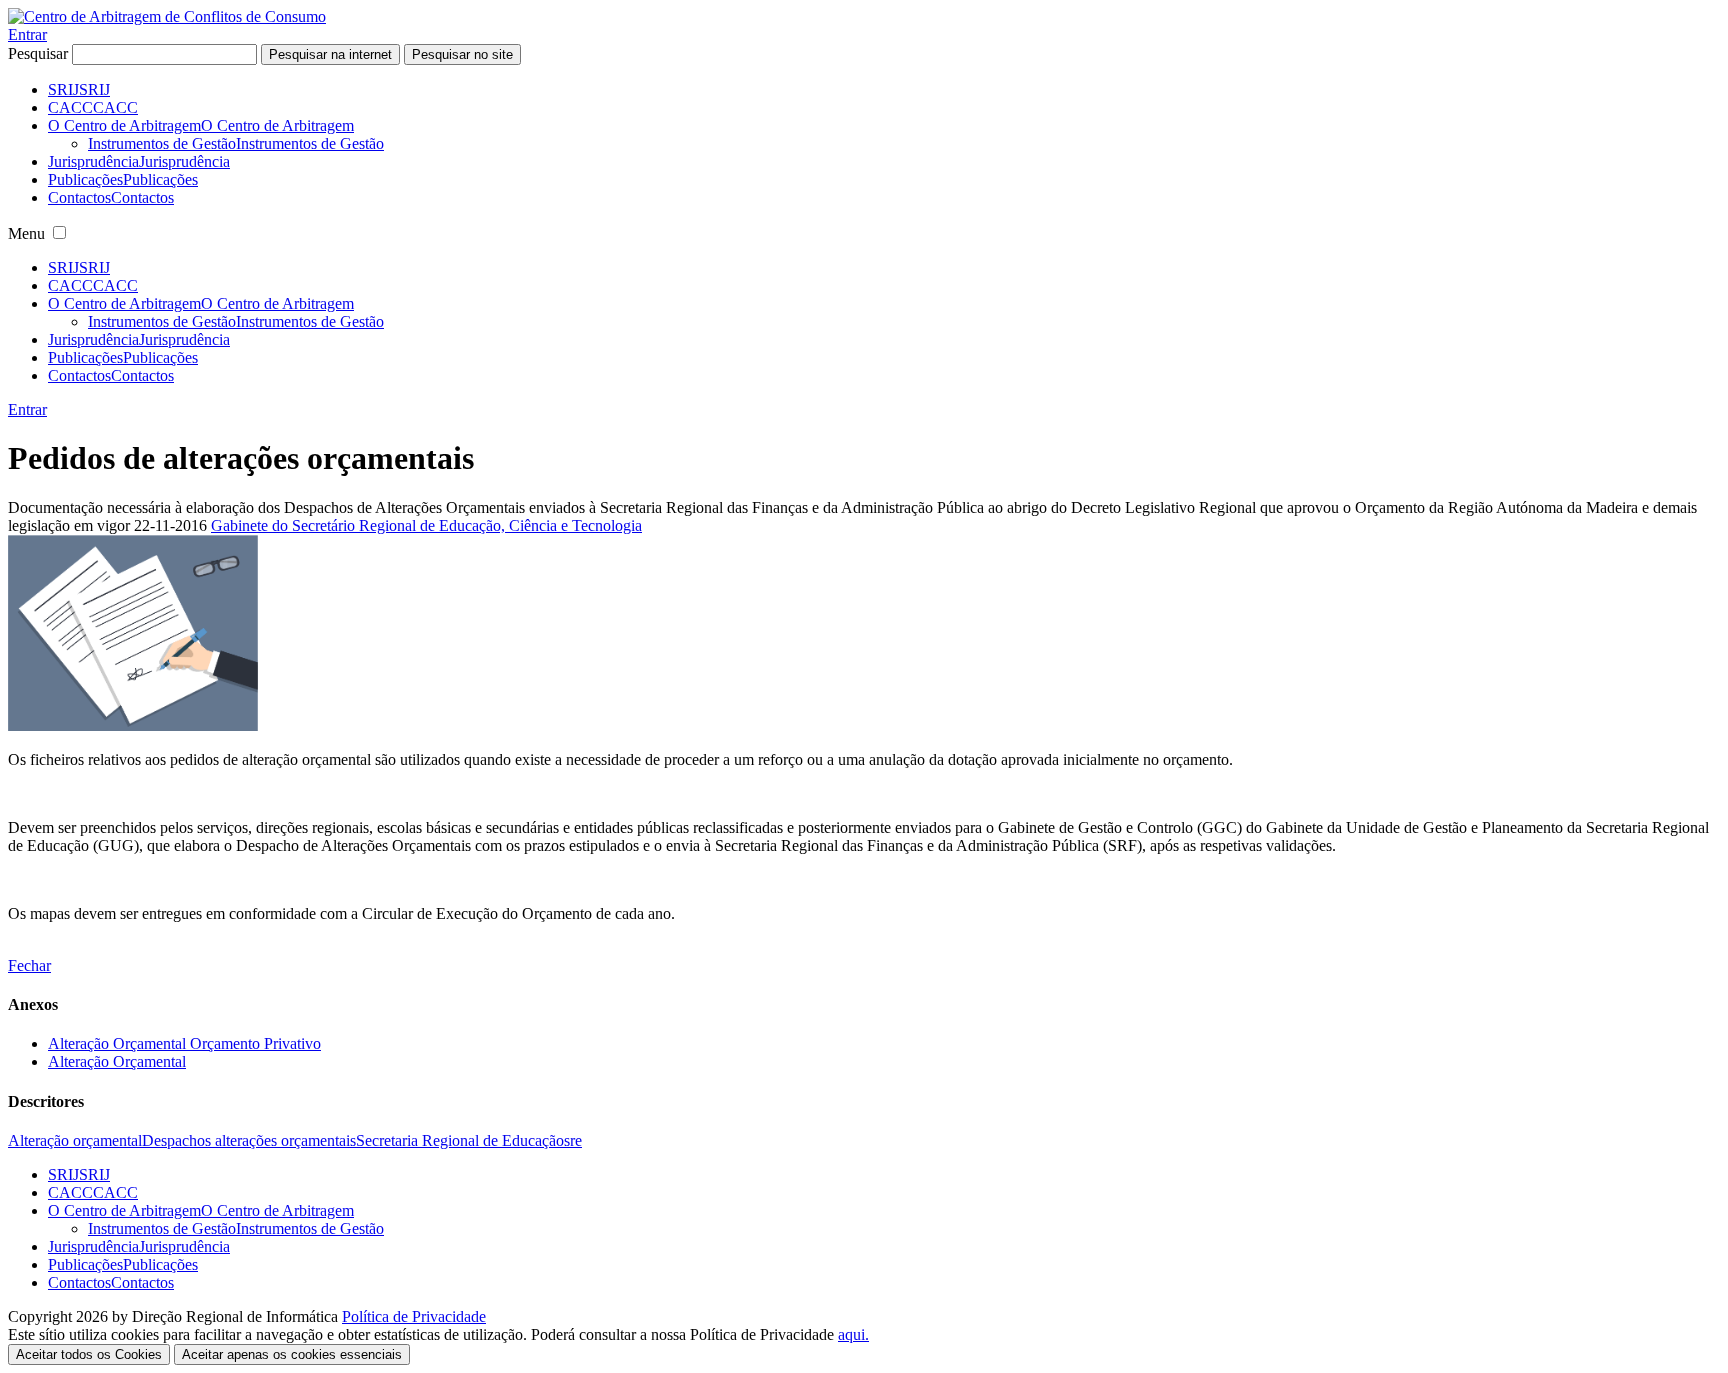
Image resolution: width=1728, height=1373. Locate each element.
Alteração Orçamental (117, 1061)
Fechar (29, 965)
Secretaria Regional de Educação (460, 1140)
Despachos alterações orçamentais (249, 1140)
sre (573, 1140)
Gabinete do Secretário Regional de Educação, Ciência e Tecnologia (426, 525)
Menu (26, 233)
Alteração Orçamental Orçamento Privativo (184, 1043)
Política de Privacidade (414, 1316)
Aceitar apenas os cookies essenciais (292, 1354)
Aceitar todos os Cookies (89, 1354)
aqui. (853, 1334)
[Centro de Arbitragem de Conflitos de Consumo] (167, 16)
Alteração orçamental (75, 1140)
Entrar (27, 34)
